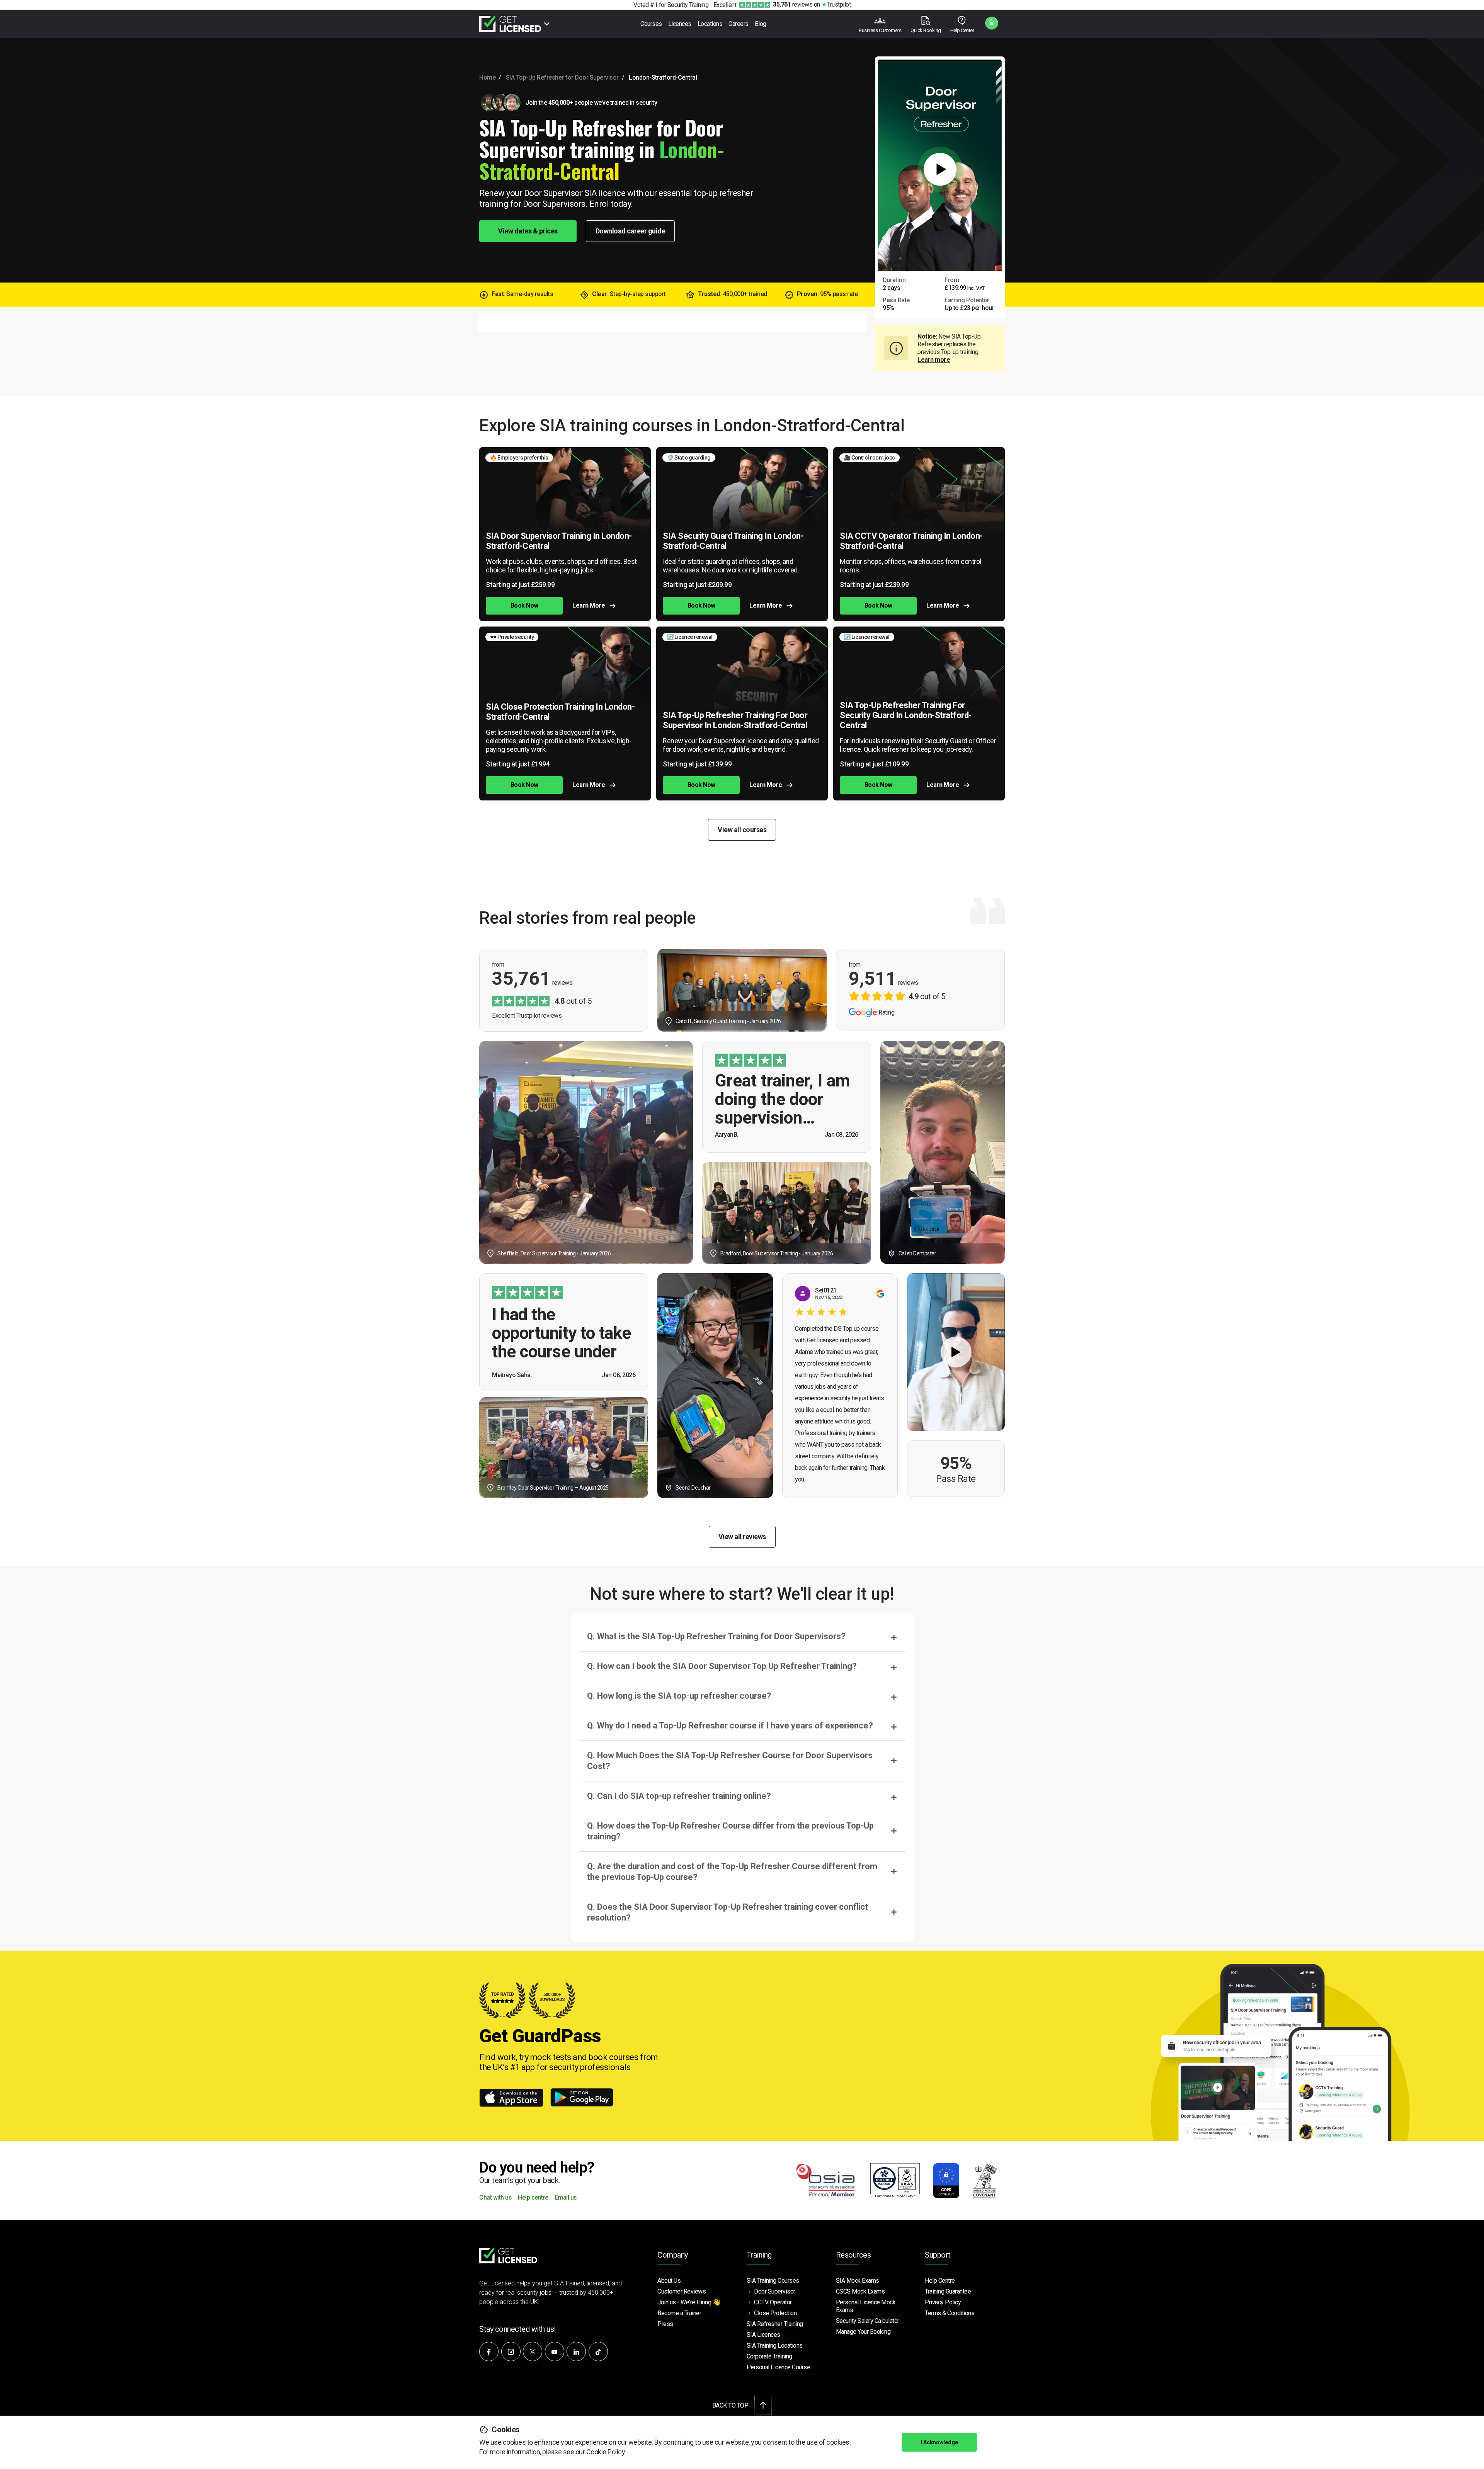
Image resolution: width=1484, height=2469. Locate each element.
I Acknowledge (939, 2442)
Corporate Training (769, 2356)
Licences (680, 24)
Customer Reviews (682, 2291)
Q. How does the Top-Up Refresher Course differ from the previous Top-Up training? (730, 1831)
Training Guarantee (948, 2291)
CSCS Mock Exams (860, 2291)
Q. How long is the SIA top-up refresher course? (679, 1696)
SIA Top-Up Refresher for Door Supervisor (562, 77)
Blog (761, 24)
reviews (793, 4)
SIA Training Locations (775, 2346)
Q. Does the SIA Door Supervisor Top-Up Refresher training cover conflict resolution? (728, 1912)
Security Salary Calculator (868, 2321)
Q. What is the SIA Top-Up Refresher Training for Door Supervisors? (716, 1636)
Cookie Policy (606, 2452)
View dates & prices (528, 231)
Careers (739, 24)
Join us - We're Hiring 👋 (689, 2302)
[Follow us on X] (533, 2352)
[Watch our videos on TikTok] (598, 2352)
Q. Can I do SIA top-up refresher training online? (679, 1796)
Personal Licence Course (779, 2367)
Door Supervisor (775, 2291)
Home (487, 77)
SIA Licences (763, 2335)
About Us (669, 2281)
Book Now (524, 605)
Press (665, 2324)
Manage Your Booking (863, 2332)
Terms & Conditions (950, 2313)
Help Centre (940, 2281)
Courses (651, 24)
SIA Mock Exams (858, 2281)
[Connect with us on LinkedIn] (576, 2352)
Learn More (589, 605)
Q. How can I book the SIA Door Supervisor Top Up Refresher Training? (722, 1666)
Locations (710, 24)
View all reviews (742, 1537)
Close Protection (775, 2313)
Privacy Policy (943, 2302)
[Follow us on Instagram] (511, 2352)
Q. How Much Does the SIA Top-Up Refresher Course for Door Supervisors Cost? (730, 1761)
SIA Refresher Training (775, 2324)
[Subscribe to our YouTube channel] (555, 2352)
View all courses (742, 830)
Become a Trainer (679, 2313)
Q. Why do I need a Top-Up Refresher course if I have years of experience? (730, 1726)
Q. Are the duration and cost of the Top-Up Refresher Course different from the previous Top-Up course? (732, 1872)
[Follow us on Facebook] (489, 2352)
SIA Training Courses (773, 2281)
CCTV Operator (773, 2302)
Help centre (533, 2198)
